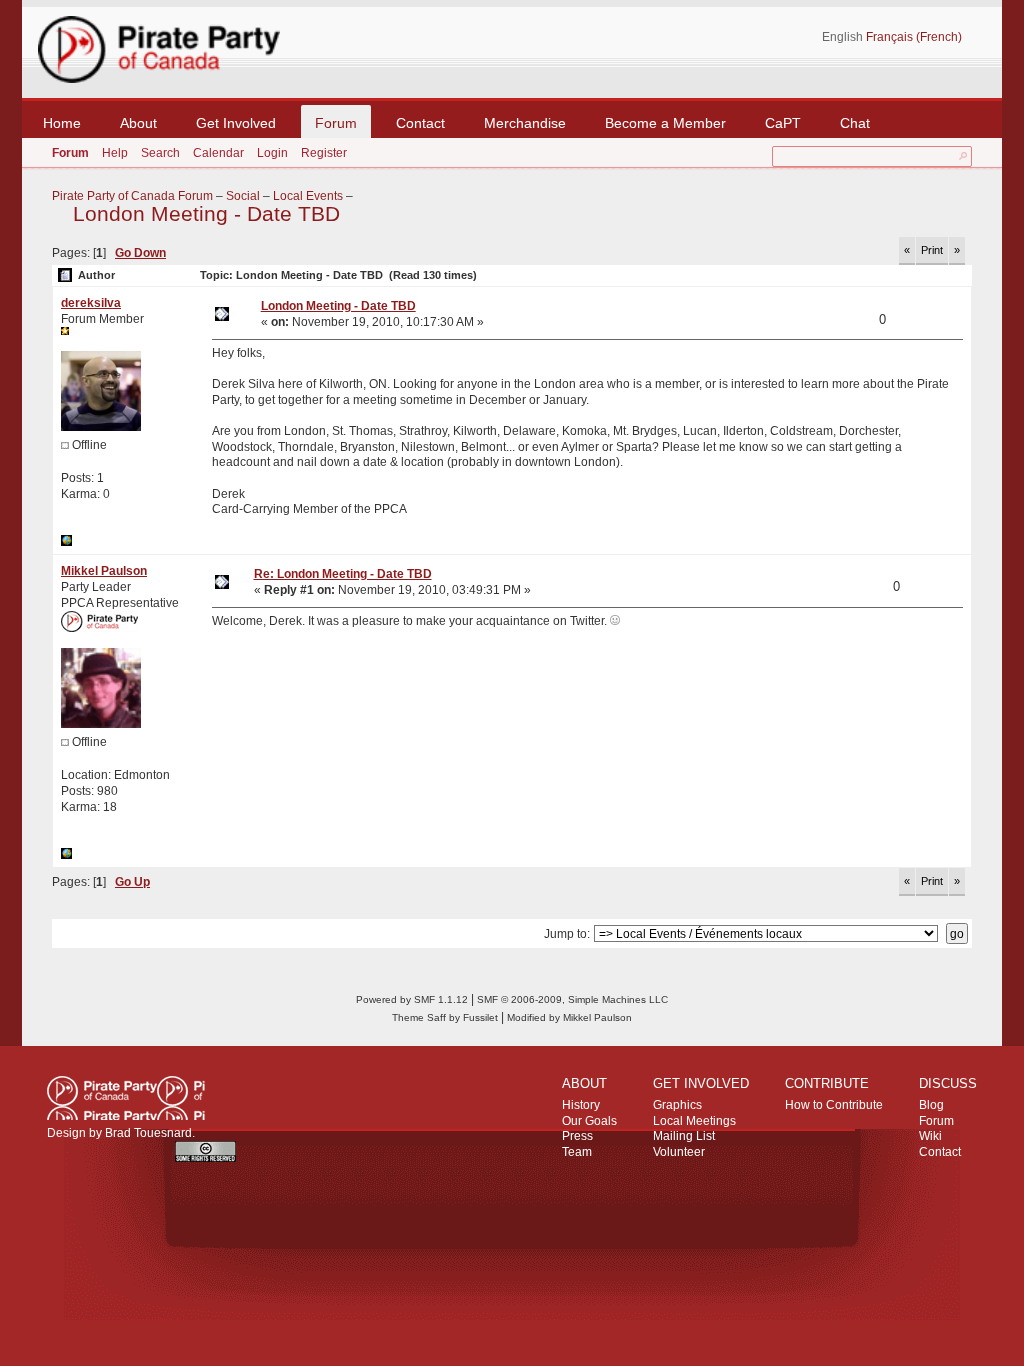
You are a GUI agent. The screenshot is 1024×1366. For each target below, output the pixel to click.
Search (160, 153)
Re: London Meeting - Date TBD (343, 574)
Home (62, 123)
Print (932, 250)
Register (324, 153)
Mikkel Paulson (104, 571)
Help (115, 153)
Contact (420, 123)
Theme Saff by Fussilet (445, 1017)
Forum (336, 123)
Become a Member (665, 123)
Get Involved (236, 123)
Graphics (677, 1105)
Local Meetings (694, 1121)
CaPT (783, 123)
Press (577, 1136)
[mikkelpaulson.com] (66, 855)
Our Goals (589, 1121)
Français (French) (914, 37)
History (581, 1105)
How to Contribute (834, 1105)
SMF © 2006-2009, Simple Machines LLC (572, 999)
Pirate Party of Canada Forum (132, 196)
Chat (855, 123)
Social (243, 196)
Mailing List (684, 1136)
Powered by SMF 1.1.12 (412, 999)
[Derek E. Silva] (66, 542)
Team (577, 1152)
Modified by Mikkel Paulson (569, 1017)
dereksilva (91, 303)
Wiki (930, 1136)
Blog (931, 1105)
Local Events (308, 196)
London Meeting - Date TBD (206, 214)
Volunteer (679, 1152)
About (138, 123)
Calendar (218, 153)
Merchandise (525, 123)
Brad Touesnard (148, 1133)
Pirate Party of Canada (126, 1098)
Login (272, 153)
